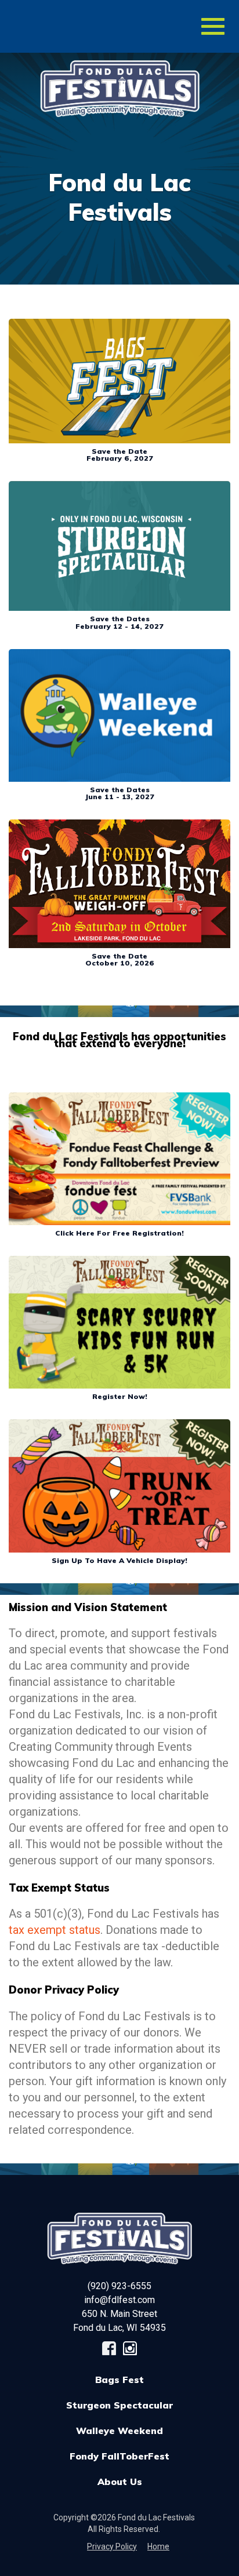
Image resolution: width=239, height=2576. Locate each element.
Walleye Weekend (119, 2431)
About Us (120, 2482)
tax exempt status (55, 1930)
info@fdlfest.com (119, 2300)
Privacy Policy (112, 2546)
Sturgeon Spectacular (119, 2405)
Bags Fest (119, 2380)
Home (158, 2546)
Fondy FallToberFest (119, 2456)
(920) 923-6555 (119, 2286)
